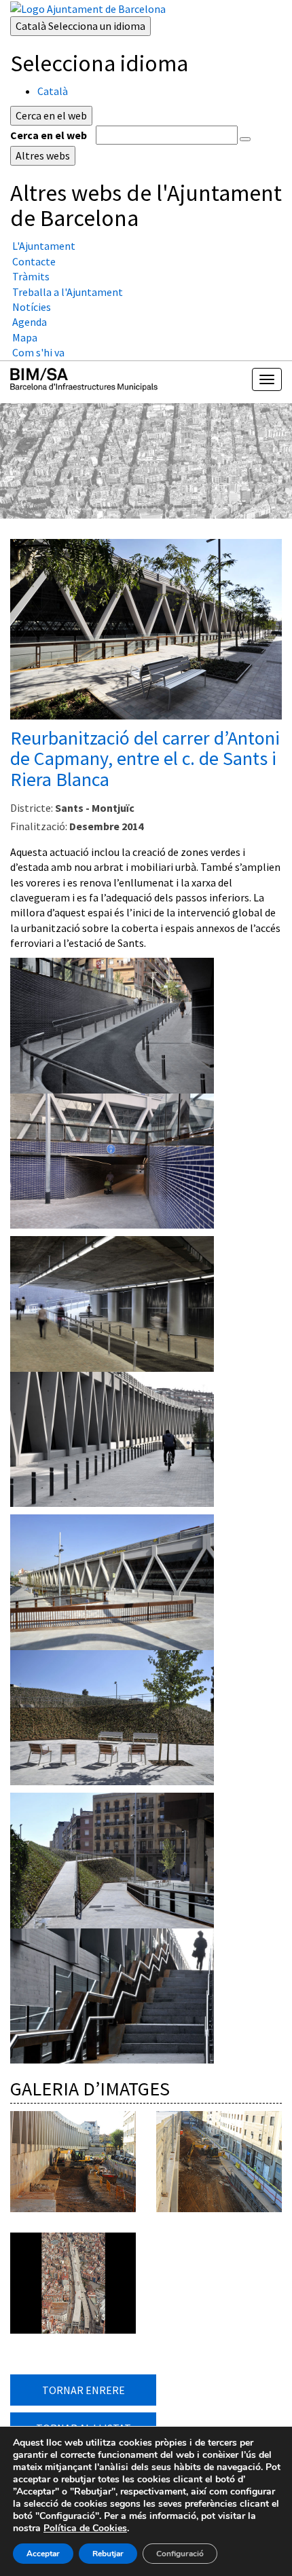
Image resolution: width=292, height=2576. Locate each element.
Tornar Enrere (84, 2390)
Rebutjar (108, 2554)
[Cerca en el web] (245, 139)
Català (80, 26)
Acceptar (43, 2554)
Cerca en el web (49, 135)
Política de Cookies (85, 2528)
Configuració (180, 2554)
